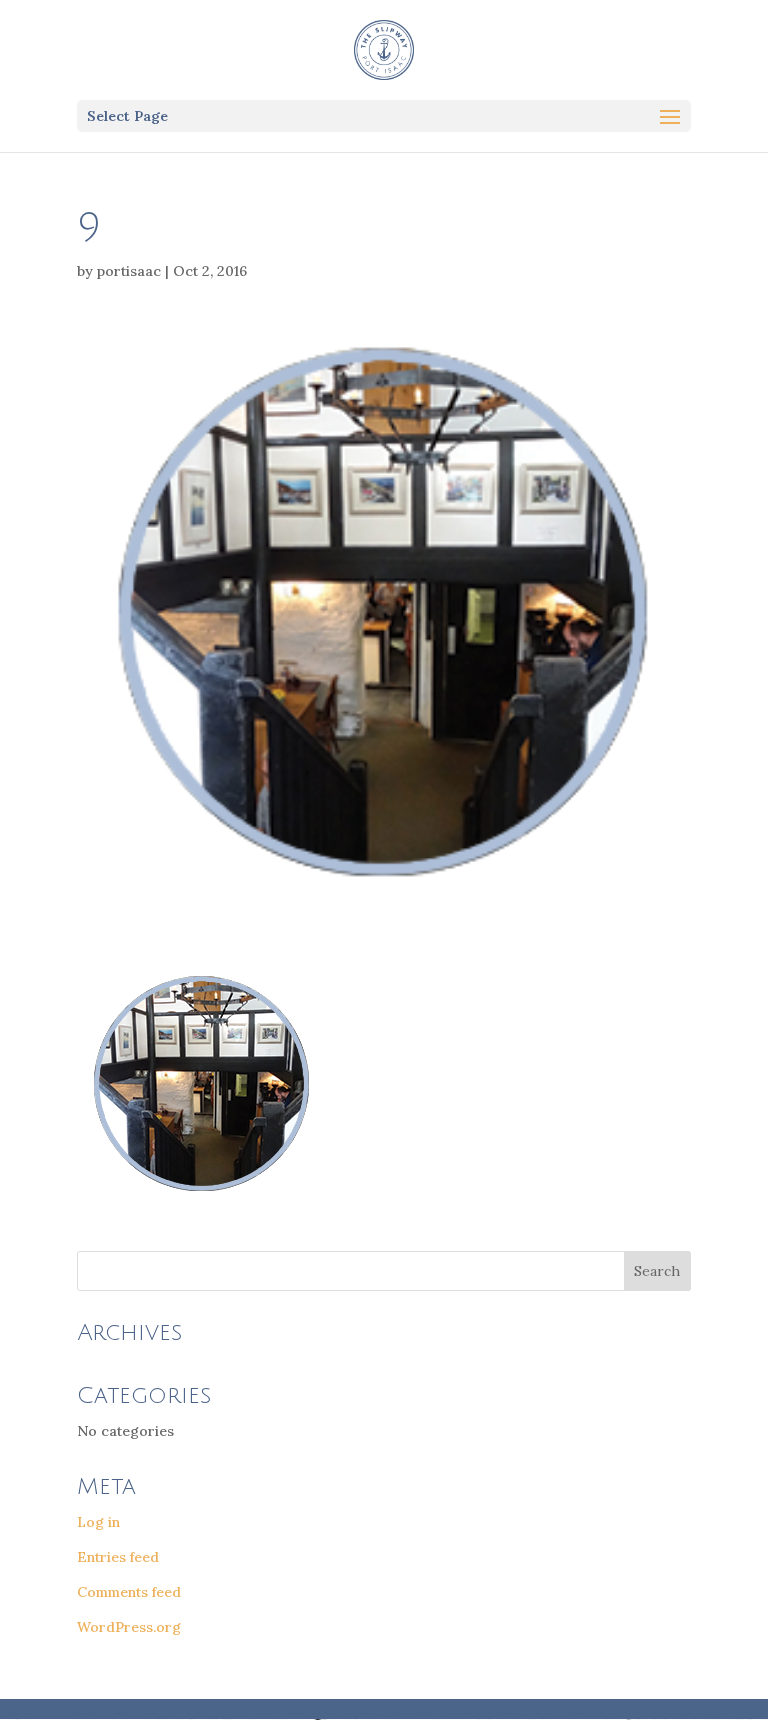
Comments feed (129, 1592)
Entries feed (118, 1557)
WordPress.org (129, 1627)
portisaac (129, 271)
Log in (98, 1522)
